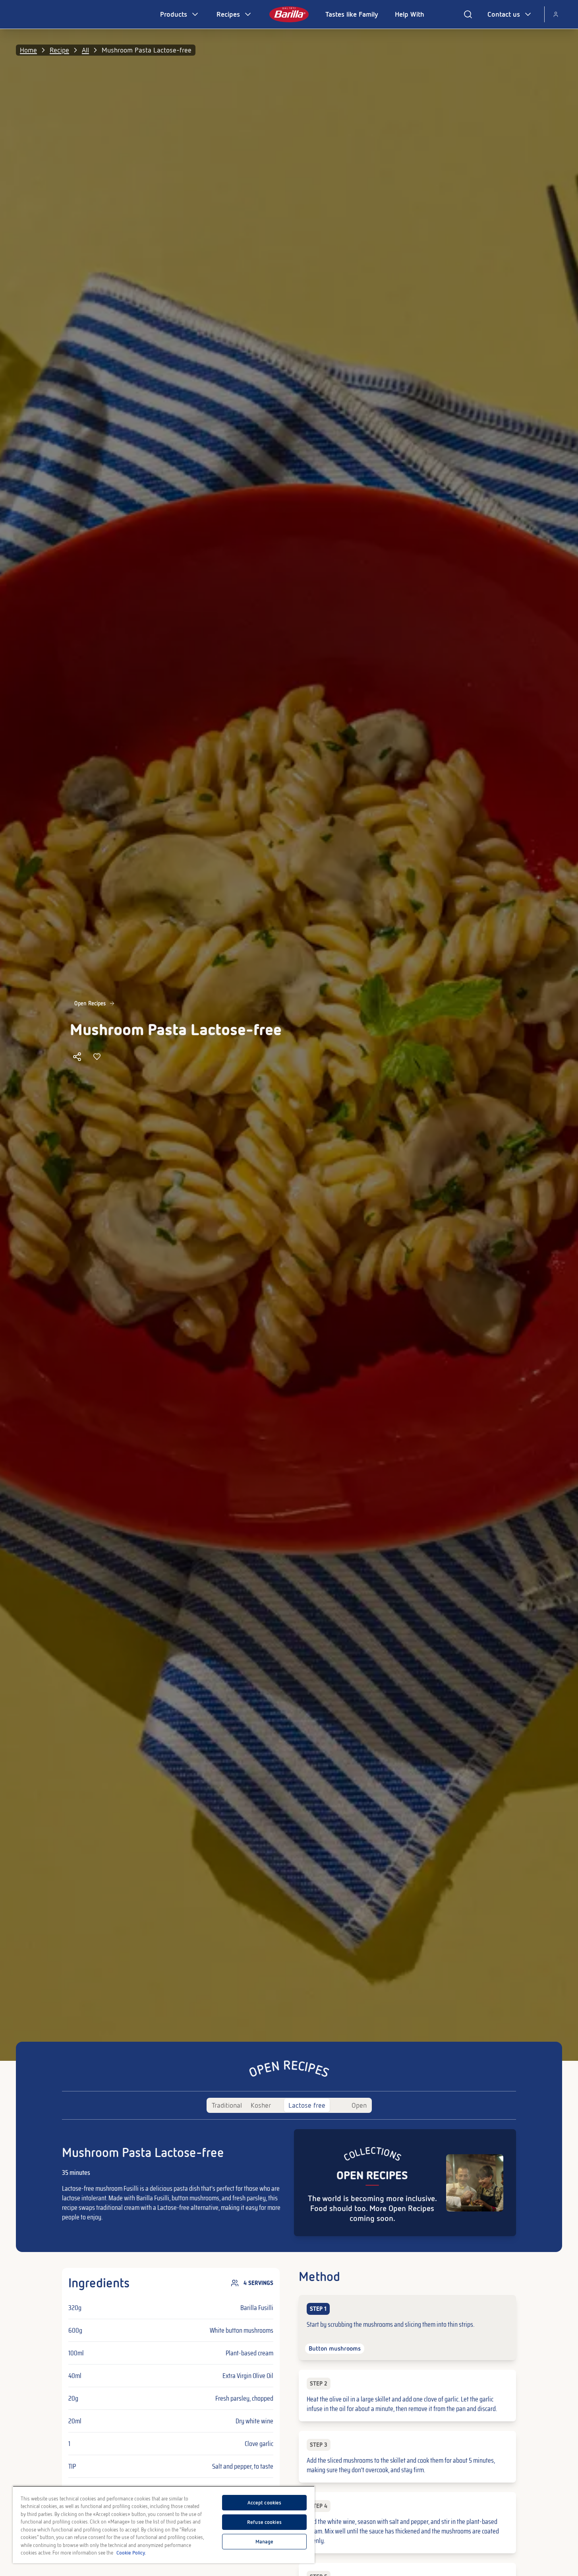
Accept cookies (265, 2503)
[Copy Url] (77, 1057)
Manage (265, 2542)
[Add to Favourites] (97, 1057)
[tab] (227, 2105)
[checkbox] (407, 2328)
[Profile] (556, 14)
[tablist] (289, 2105)
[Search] (468, 14)
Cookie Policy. (131, 2553)
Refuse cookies (264, 2522)
